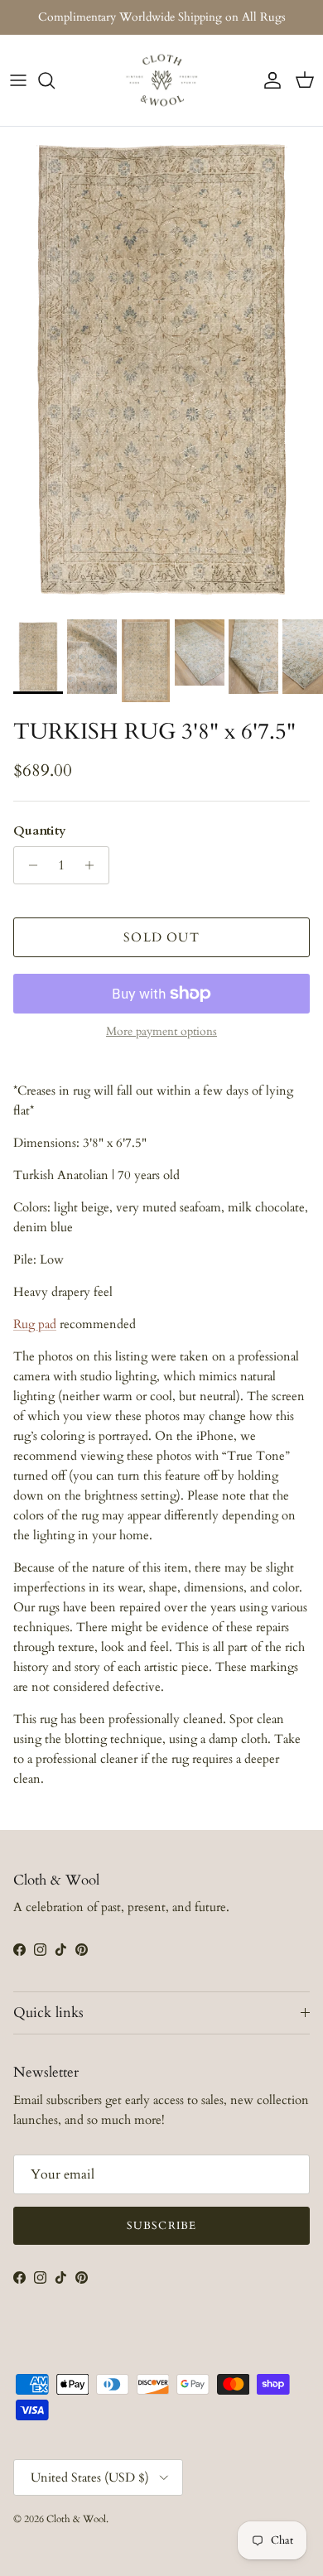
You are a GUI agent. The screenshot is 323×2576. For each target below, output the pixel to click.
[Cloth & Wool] (161, 80)
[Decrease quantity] (29, 865)
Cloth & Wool (76, 2519)
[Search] (55, 80)
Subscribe (161, 2226)
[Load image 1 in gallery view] (161, 369)
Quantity (40, 831)
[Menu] (18, 80)
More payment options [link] (161, 1032)
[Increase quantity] (94, 865)
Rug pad (35, 1324)
